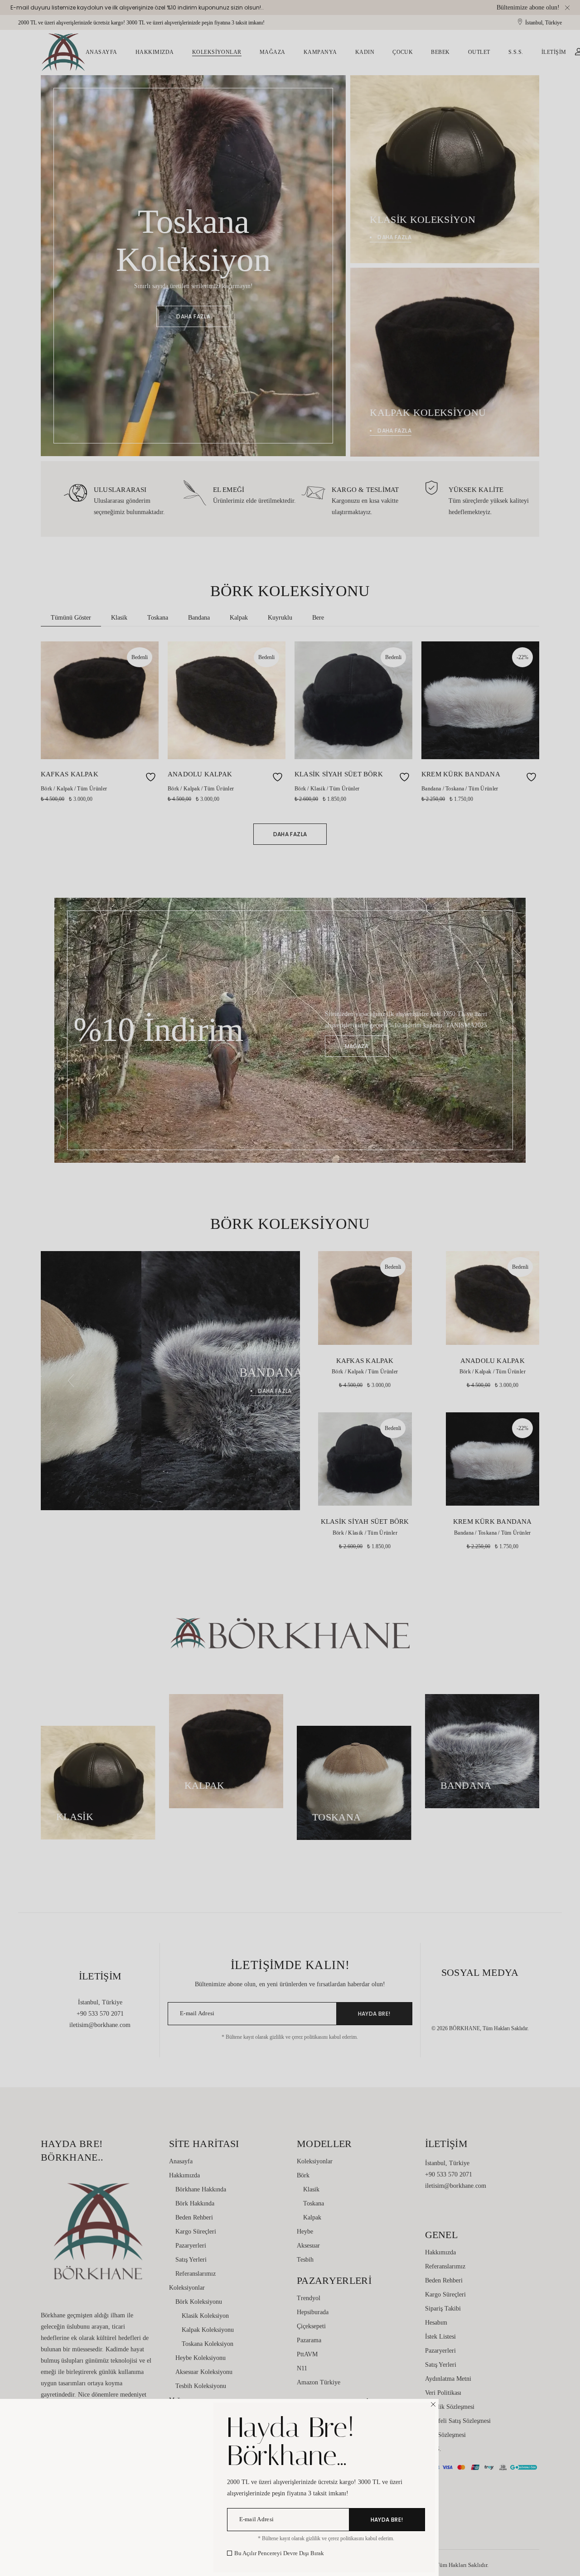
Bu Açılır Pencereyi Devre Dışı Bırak (279, 2553)
